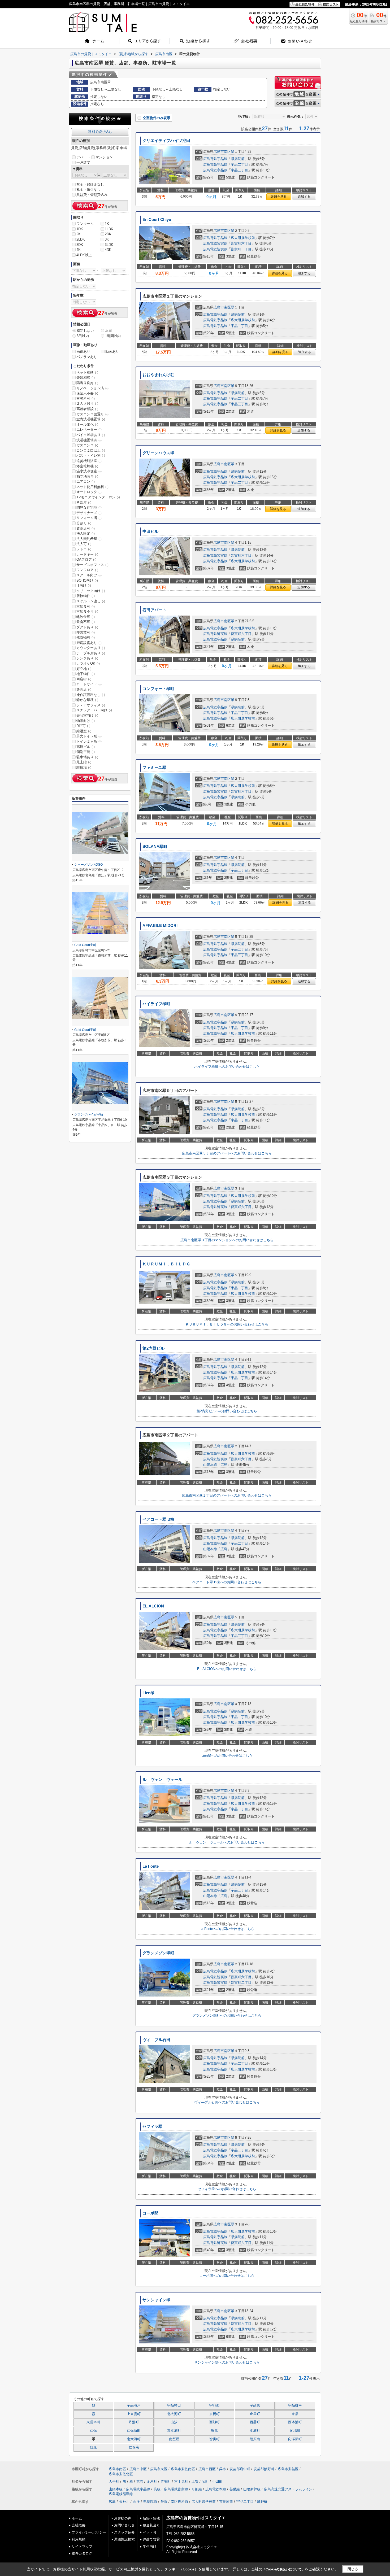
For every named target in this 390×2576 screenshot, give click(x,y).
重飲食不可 (87, 611)
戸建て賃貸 (151, 2539)
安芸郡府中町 (240, 2469)
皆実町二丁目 (241, 249)
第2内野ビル (153, 1348)
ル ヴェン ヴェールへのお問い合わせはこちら (227, 1842)
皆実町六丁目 (241, 243)
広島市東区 (159, 2469)
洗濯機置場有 (89, 440)
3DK (80, 245)
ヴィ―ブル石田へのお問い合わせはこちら (227, 2102)
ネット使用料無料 (92, 487)
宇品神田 (174, 2405)
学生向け (150, 2546)
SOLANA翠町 (155, 847)
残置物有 (86, 637)
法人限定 (86, 533)
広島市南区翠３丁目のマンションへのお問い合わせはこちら (227, 1240)
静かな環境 (87, 700)
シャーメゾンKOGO (88, 865)
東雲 (295, 2414)
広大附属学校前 (243, 238)
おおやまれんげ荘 (158, 375)
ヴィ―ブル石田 (156, 2040)
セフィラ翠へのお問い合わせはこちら (227, 2189)
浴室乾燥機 (87, 466)
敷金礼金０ (151, 2525)
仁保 (93, 2431)
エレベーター (89, 430)
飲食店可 (86, 528)
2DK (108, 234)
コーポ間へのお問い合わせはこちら (227, 2276)
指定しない (85, 331)
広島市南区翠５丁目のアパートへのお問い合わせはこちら (227, 1153)
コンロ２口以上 (91, 450)
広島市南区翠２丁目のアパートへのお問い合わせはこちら (227, 1495)
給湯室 (84, 731)
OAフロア (86, 559)
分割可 (84, 523)
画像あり (83, 352)
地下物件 (86, 674)
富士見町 (181, 2481)
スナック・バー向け (94, 710)
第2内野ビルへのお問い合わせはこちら (227, 1411)
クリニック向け (91, 591)
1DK (80, 229)
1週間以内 (113, 336)
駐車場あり (87, 757)
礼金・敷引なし (88, 189)
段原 (93, 2447)
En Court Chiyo (157, 220)
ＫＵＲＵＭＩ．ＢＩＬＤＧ (166, 1264)
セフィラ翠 (152, 2126)
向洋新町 (295, 2439)
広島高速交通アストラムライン (288, 2489)
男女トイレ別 (89, 736)
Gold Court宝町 (85, 945)
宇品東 (255, 2405)
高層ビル (86, 747)
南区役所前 (179, 2502)
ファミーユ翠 (154, 768)
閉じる (353, 2569)
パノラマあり (87, 357)
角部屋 (84, 502)
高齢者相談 (87, 409)
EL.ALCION (153, 1606)
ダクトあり (87, 627)
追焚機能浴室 (89, 461)
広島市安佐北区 (121, 2474)
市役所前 (226, 2502)
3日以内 (83, 336)
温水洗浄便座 (89, 471)
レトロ (84, 549)
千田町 (217, 2481)
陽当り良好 (87, 383)
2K (79, 234)
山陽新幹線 (252, 2489)
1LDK (109, 229)
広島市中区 (138, 2469)
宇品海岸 (134, 2405)
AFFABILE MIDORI (160, 926)
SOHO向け (87, 580)
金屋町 (255, 2414)
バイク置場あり (91, 435)
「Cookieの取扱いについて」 (284, 2569)
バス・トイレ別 (91, 456)
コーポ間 (150, 2213)
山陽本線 (210, 1465)
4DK (108, 250)
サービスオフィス (92, 565)
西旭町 (214, 2422)
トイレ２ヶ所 (89, 741)
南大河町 (134, 2439)
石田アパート (154, 610)
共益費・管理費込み (92, 195)
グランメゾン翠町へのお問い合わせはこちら (227, 2015)
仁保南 (134, 2447)
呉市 (223, 2469)
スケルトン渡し (91, 601)
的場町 (295, 2431)
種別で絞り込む (100, 132)
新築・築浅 (151, 2518)
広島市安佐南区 (183, 2469)
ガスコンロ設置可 (92, 414)
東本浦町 (174, 2431)
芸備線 (235, 2489)
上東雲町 (134, 2414)
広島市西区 (207, 2469)
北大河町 (174, 2414)
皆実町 (214, 2439)
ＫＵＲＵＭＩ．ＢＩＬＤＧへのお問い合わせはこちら (227, 1324)
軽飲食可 (86, 617)
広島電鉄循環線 (121, 2494)
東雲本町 (93, 2422)
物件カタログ (82, 2553)
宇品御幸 (295, 2405)
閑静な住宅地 (89, 507)
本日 (109, 331)
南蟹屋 (174, 2439)
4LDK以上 (84, 255)
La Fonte (151, 1866)
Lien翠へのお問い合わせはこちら (227, 1756)
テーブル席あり (91, 653)
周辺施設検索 (124, 2539)
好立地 (84, 669)
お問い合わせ (124, 2525)
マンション (104, 157)
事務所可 (86, 398)
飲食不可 (86, 622)
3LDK (109, 245)
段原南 (255, 2439)
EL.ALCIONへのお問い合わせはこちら (227, 1669)
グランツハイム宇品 (89, 1114)
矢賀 (164, 2502)
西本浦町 (295, 2422)
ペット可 (150, 2532)
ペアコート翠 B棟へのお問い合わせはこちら (227, 1582)
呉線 (157, 2489)
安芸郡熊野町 (264, 2469)
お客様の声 (123, 2518)
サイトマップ (82, 2546)
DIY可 (83, 726)
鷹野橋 (262, 2502)
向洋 (136, 2502)
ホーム (77, 2518)
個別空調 (86, 752)
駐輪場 (84, 767)
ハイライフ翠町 (156, 1004)
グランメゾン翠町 (158, 1953)
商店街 (84, 679)
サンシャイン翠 (156, 2300)
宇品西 (214, 2405)
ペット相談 (87, 372)
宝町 (205, 2481)
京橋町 (214, 2414)
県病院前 (238, 159)
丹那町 (134, 2422)
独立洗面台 (87, 476)
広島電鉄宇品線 (215, 159)
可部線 (197, 2489)
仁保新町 (134, 2431)
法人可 (84, 544)
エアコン (86, 481)
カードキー (87, 554)
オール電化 (87, 424)
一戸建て (83, 162)
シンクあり (87, 658)
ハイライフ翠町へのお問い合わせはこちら (227, 1067)
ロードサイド (89, 684)
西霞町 (255, 2422)
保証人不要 (87, 393)
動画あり (112, 352)
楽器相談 (86, 378)
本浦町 (255, 2431)
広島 (224, 1465)
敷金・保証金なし (90, 184)
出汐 (174, 2422)
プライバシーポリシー (89, 2532)
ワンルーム (85, 224)
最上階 (84, 762)
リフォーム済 (89, 518)
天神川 (124, 2502)
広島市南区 (222, 152)
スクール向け (89, 575)
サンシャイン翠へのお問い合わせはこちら (227, 2362)
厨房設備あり (89, 643)
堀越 (214, 2431)
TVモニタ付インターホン (98, 497)
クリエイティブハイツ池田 (166, 141)
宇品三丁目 (239, 170)
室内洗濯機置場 (91, 419)
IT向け (84, 585)
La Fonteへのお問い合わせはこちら (227, 1929)
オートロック (89, 492)
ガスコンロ (87, 445)
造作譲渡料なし (91, 695)
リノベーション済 (92, 388)
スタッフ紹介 (124, 2532)
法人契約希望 (89, 539)
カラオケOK (88, 663)
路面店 (84, 689)
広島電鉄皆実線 (215, 243)
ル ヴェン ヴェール (162, 1780)
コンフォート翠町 (158, 689)
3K (107, 239)
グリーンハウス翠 (158, 453)
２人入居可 (87, 404)
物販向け (86, 721)
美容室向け (87, 715)
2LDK (81, 239)
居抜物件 (86, 596)
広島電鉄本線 (216, 2489)
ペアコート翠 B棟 (158, 1519)
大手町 (114, 2481)
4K (79, 250)
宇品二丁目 (239, 165)
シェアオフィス (91, 705)
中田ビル (150, 531)
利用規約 (79, 2539)
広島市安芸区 (288, 2469)
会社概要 (79, 2525)
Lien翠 (148, 1693)
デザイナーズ (89, 513)
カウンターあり (91, 648)
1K (107, 224)
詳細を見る (279, 197)
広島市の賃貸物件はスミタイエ (196, 2518)
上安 (195, 2481)
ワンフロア (87, 570)
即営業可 (86, 632)
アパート (83, 157)
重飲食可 (86, 606)
